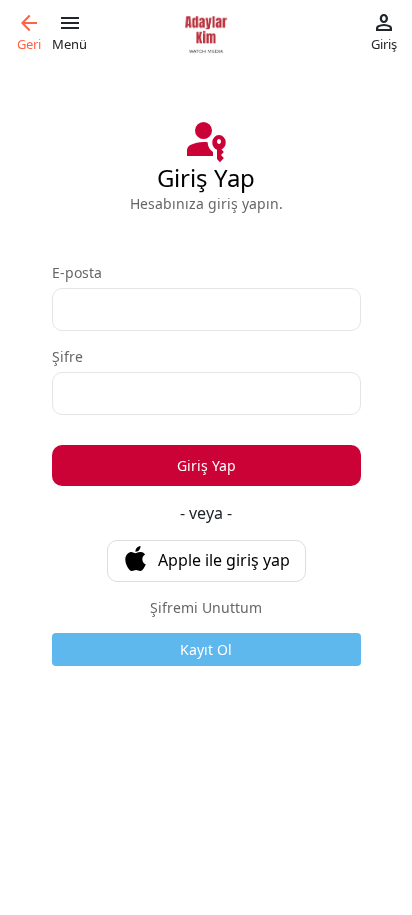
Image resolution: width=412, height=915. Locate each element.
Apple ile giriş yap (224, 560)
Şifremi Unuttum (206, 607)
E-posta (77, 272)
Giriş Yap (206, 465)
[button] (28, 33)
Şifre (67, 356)
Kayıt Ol (206, 649)
